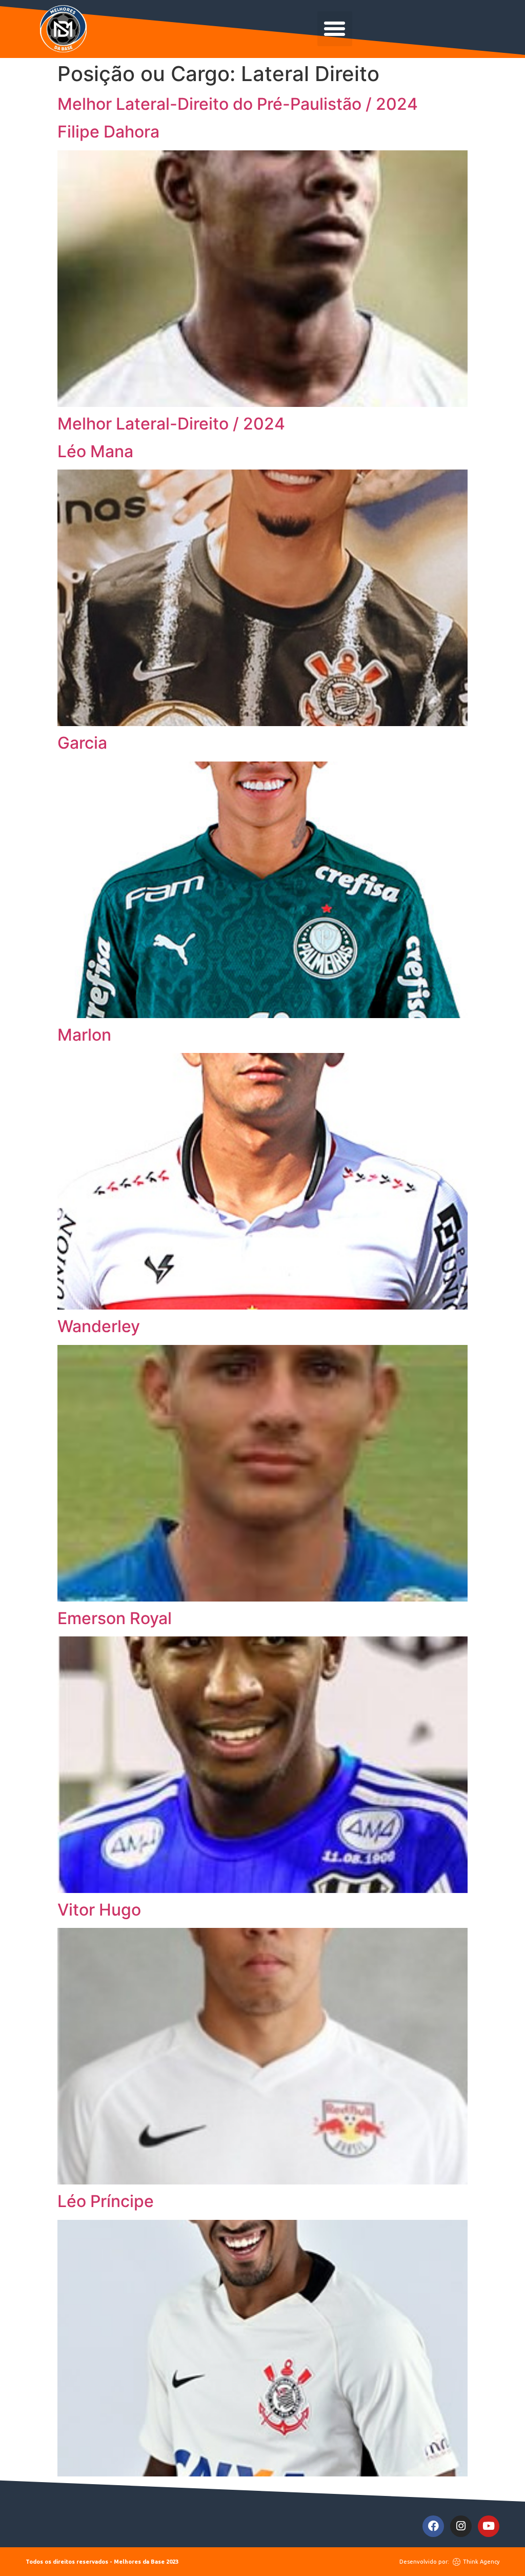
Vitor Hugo (99, 1910)
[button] (335, 29)
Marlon (84, 1035)
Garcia (82, 743)
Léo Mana (95, 451)
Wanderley (99, 1326)
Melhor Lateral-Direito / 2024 (171, 424)
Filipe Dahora (108, 132)
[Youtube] (489, 2526)
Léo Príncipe (106, 2201)
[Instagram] (461, 2526)
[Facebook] (433, 2526)
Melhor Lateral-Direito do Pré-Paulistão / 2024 (238, 104)
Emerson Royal (115, 1618)
